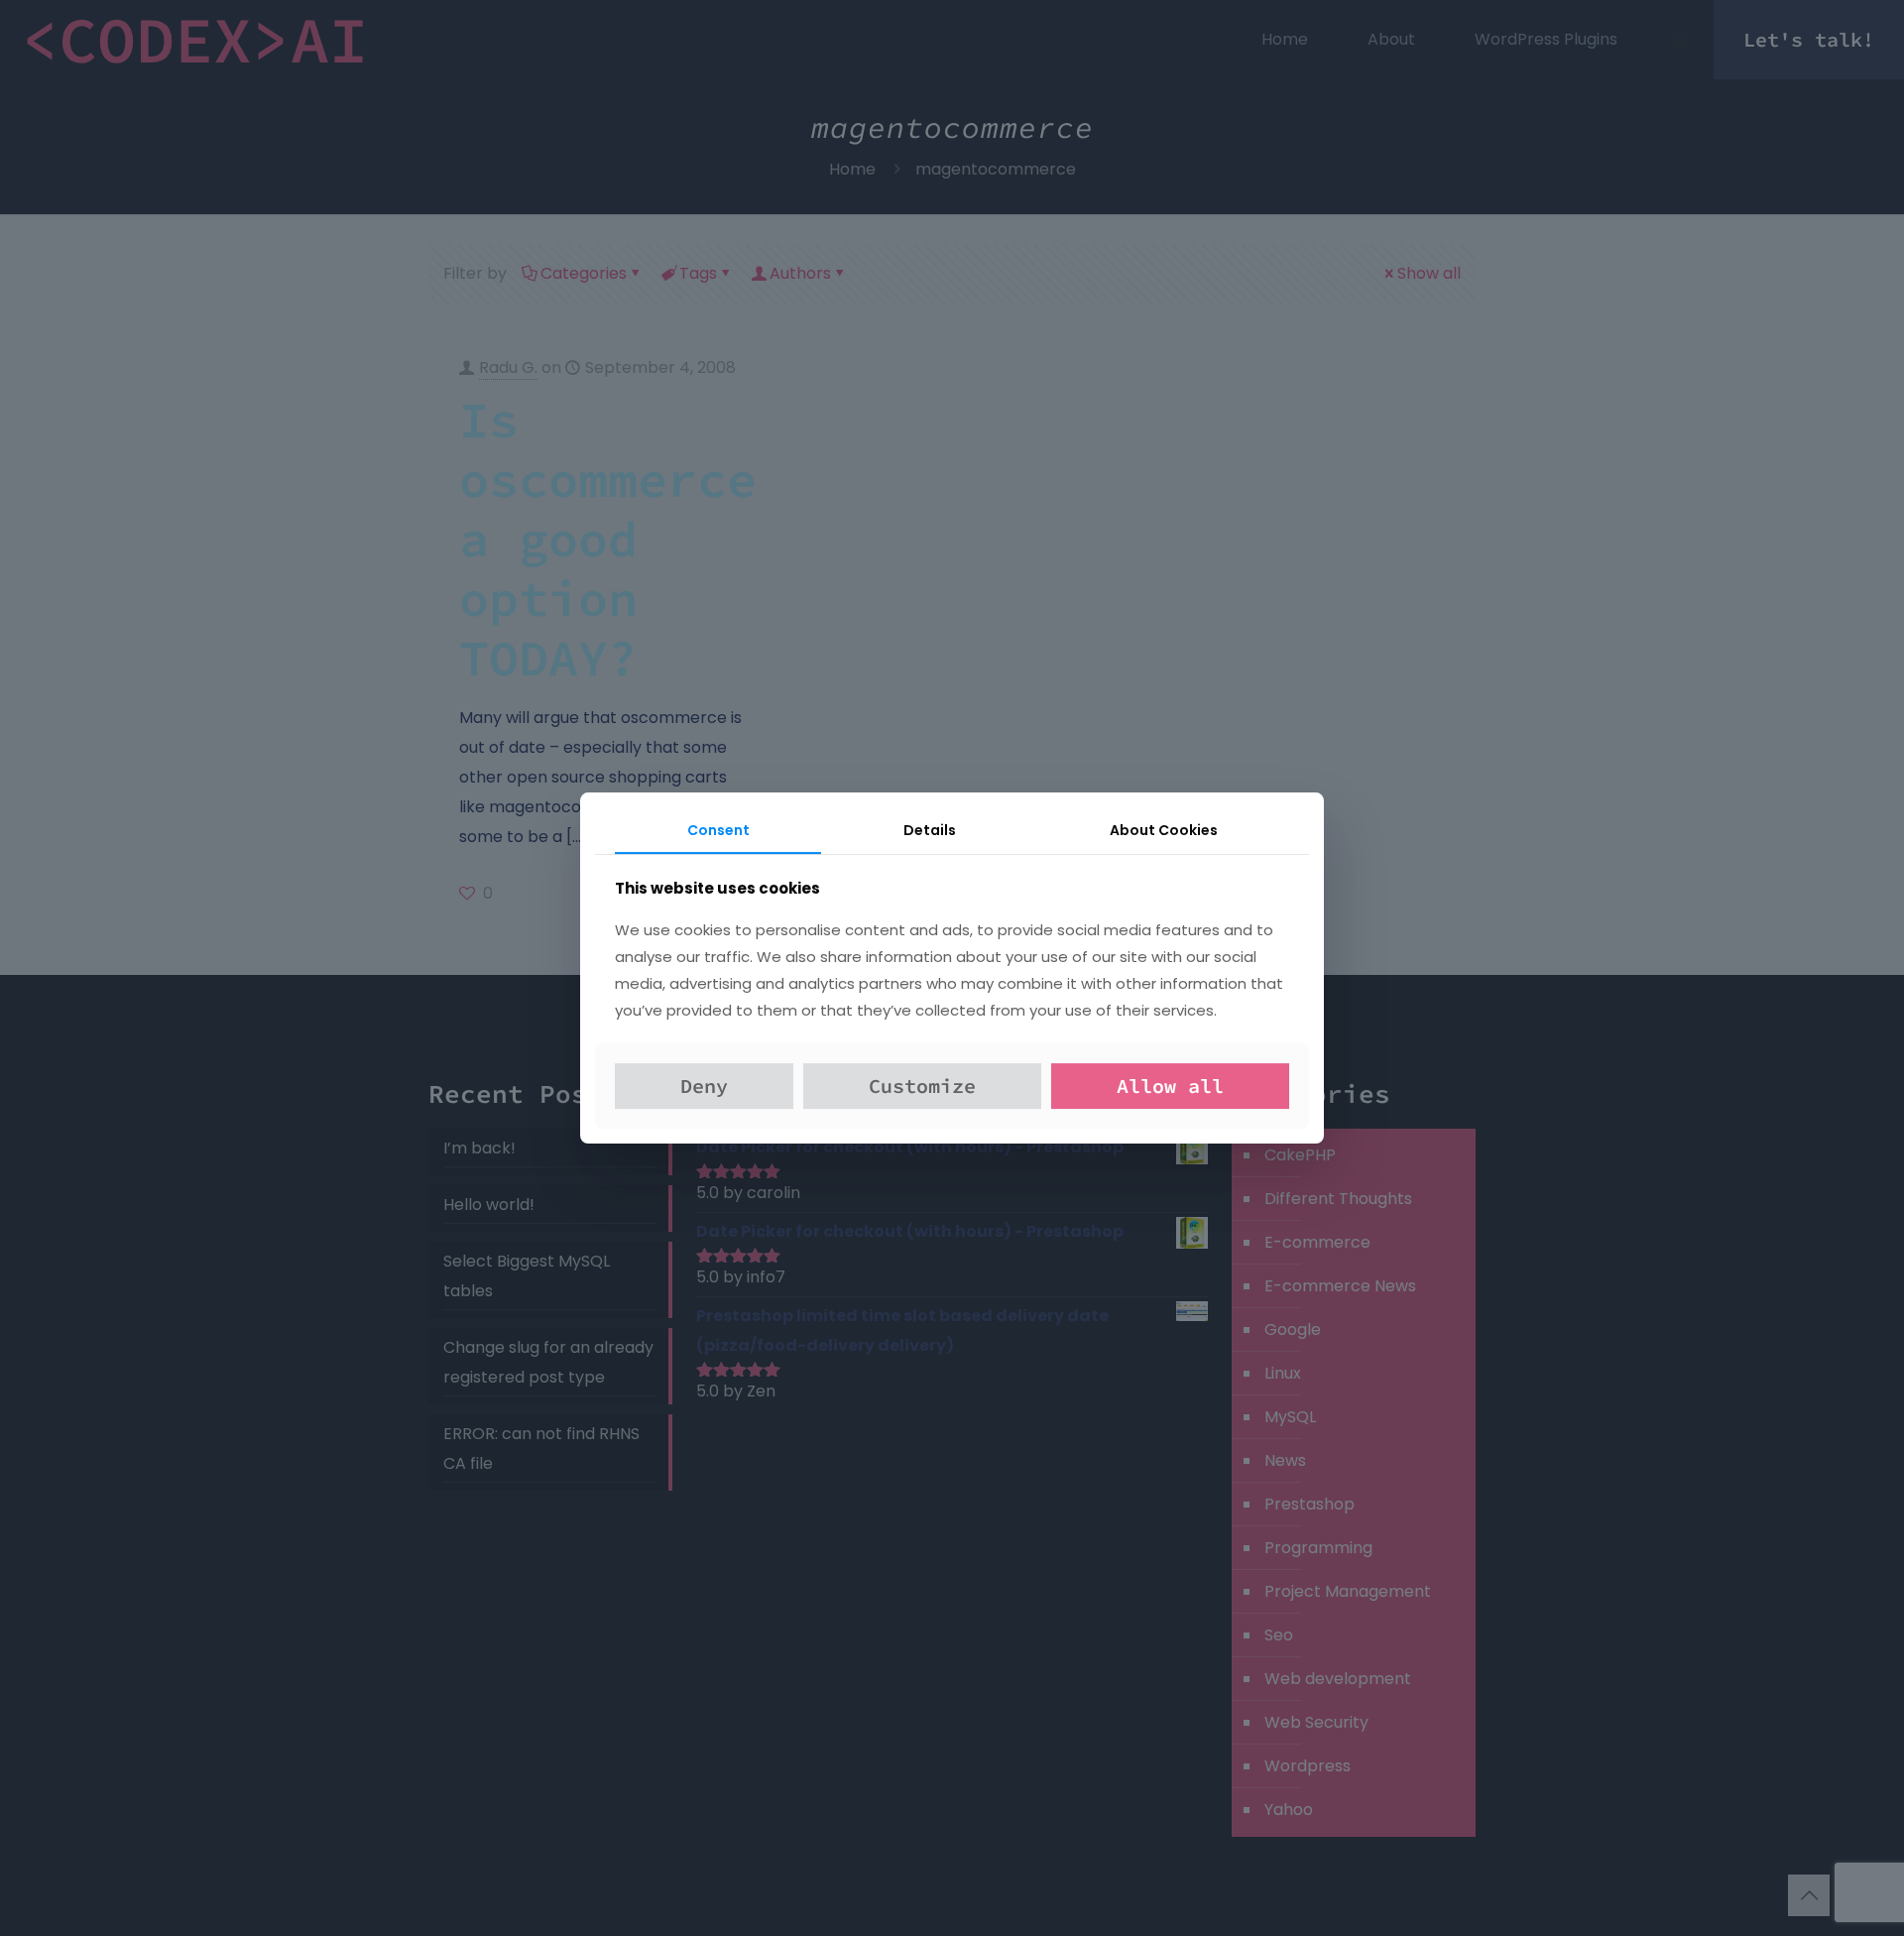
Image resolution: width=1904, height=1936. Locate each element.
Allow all (1170, 1086)
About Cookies (1164, 830)
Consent (718, 830)
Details (930, 830)
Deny (704, 1086)
